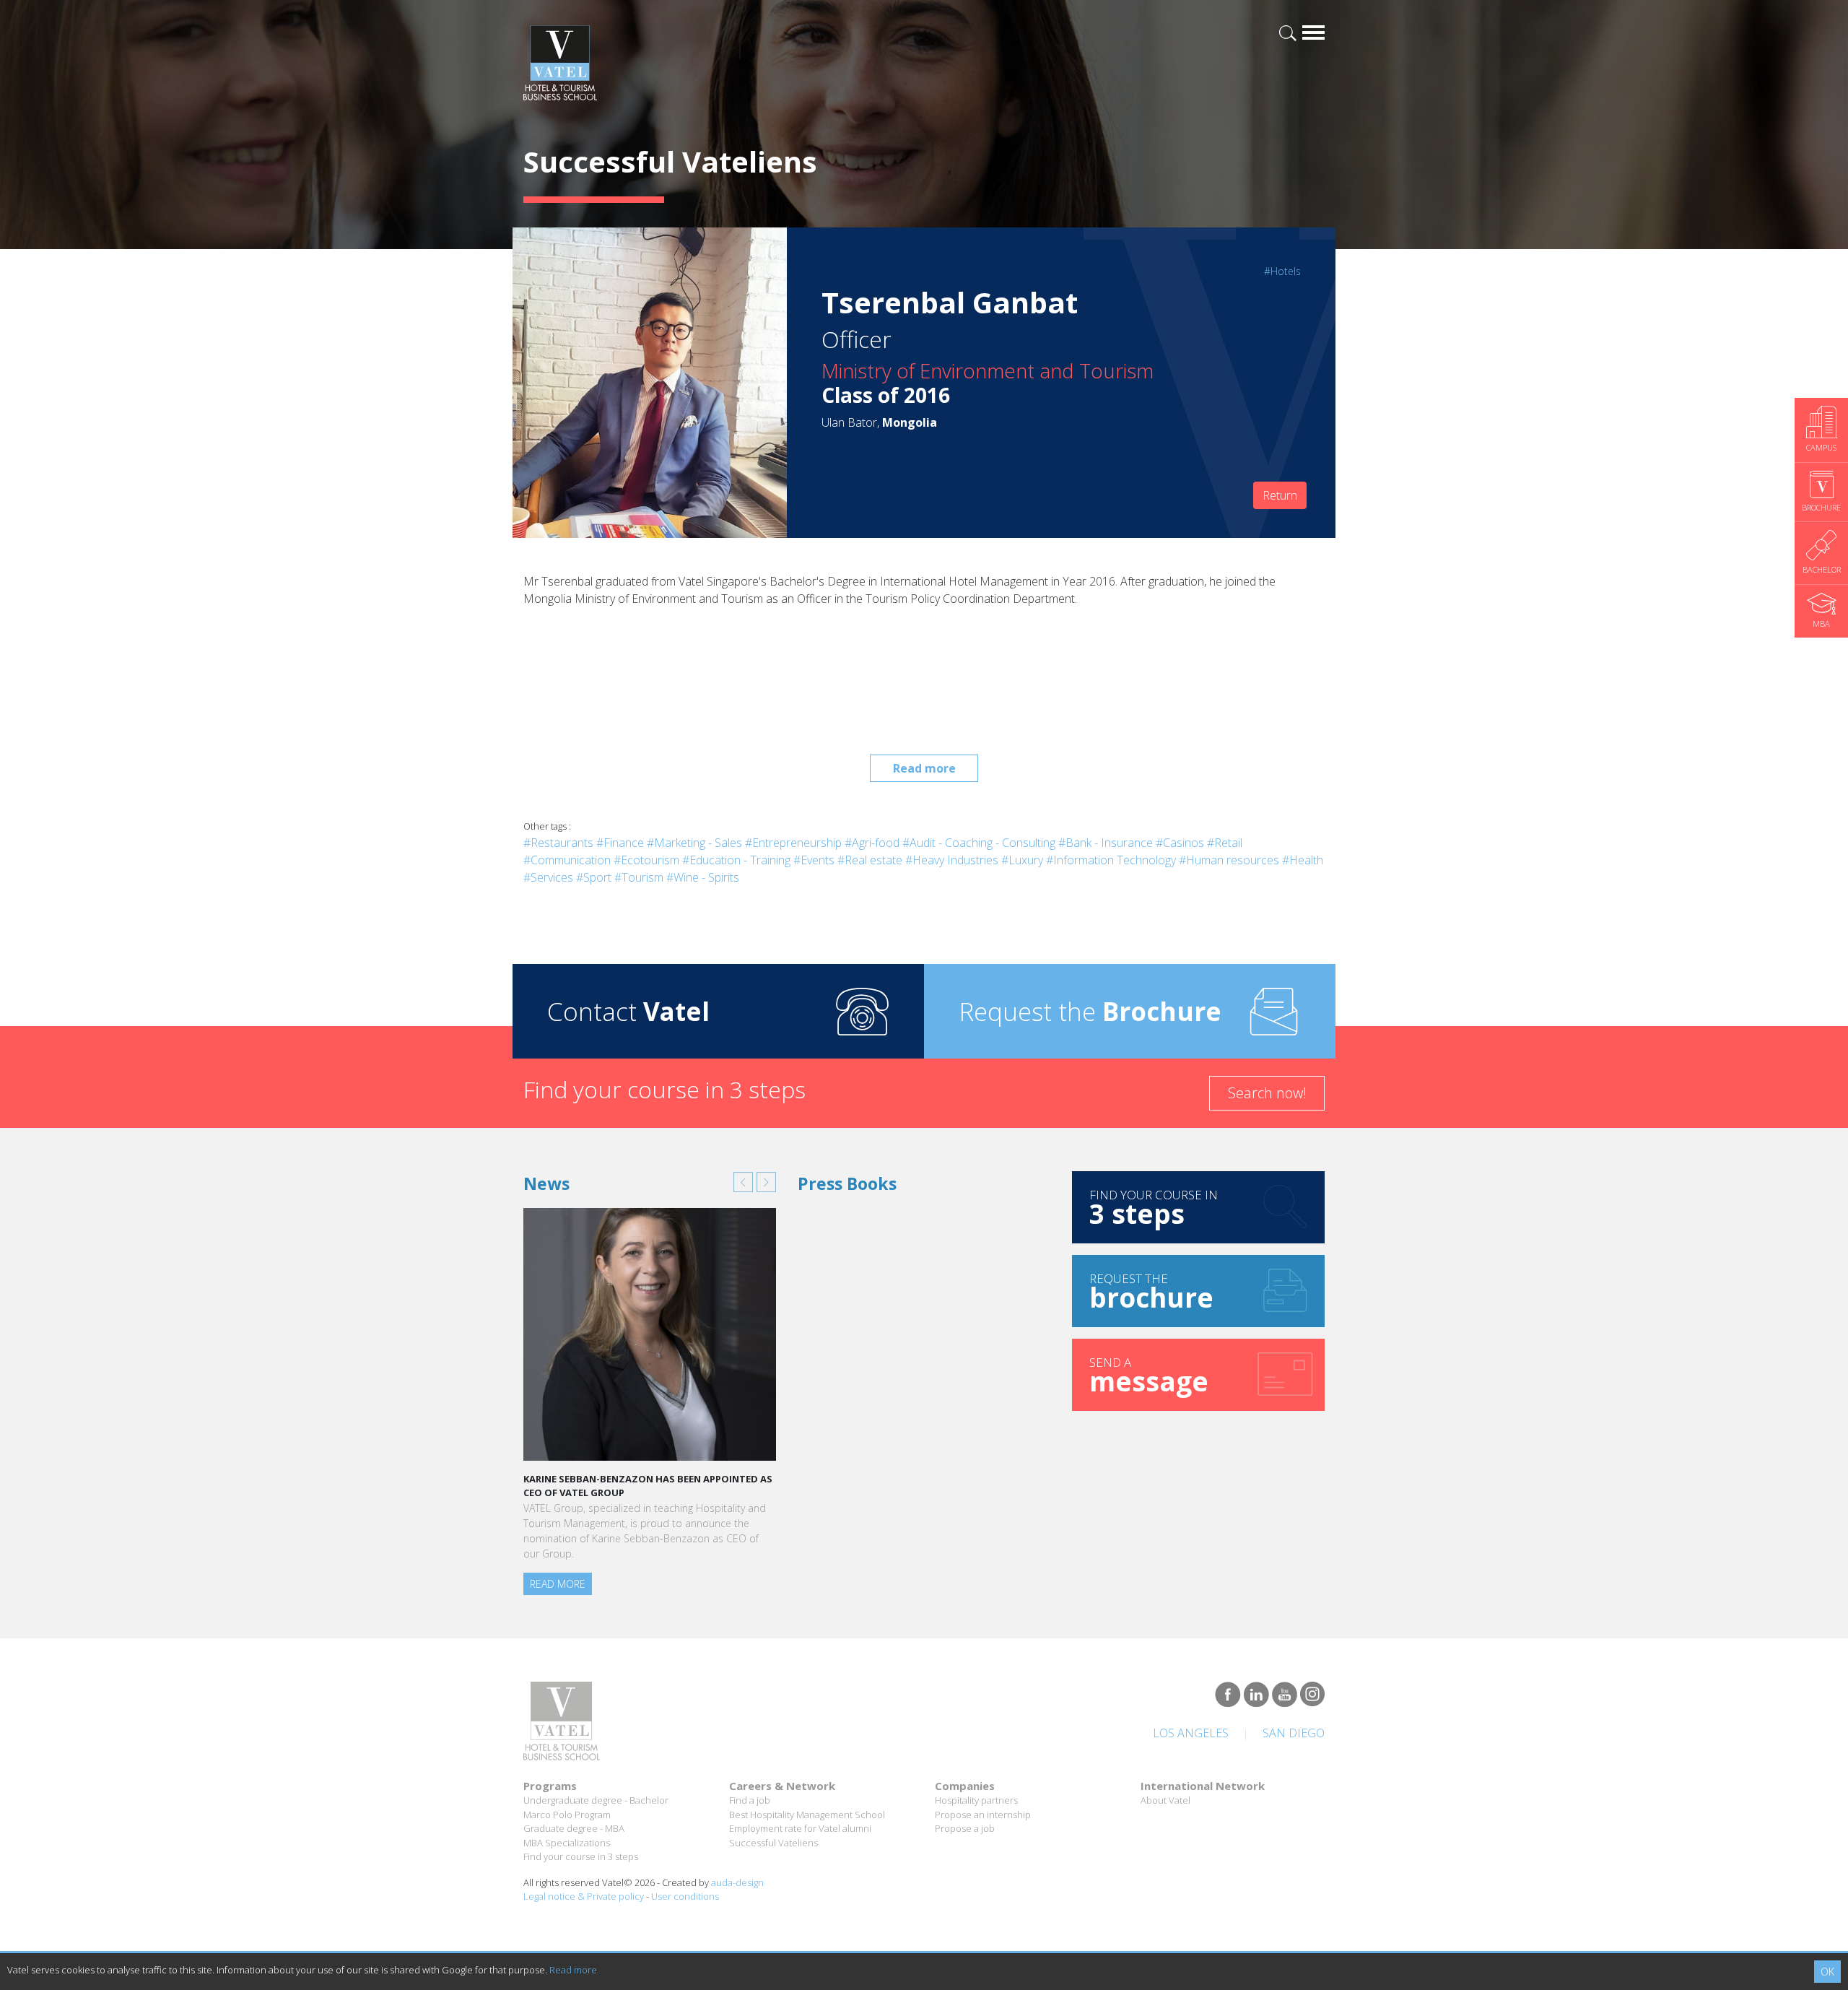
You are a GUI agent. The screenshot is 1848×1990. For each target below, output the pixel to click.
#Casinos (1180, 843)
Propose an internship (983, 1815)
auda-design (737, 1882)
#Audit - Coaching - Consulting (979, 843)
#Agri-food (872, 843)
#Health (1303, 860)
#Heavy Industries (952, 860)
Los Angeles (1191, 1733)
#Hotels (1282, 271)
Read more (924, 768)
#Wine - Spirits (703, 877)
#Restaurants (558, 843)
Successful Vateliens (773, 1843)
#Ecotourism (646, 860)
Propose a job (965, 1828)
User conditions (685, 1896)
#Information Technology (1111, 860)
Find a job (750, 1800)
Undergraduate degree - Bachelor (596, 1800)
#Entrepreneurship (793, 843)
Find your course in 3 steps (581, 1856)
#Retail (1225, 843)
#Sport (594, 877)
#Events (814, 860)
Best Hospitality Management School (807, 1815)
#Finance (620, 843)
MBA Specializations (567, 1843)
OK (1827, 1972)
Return (1280, 495)
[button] (743, 1182)
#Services (548, 877)
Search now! (1267, 1093)
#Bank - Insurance (1106, 843)
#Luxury (1022, 860)
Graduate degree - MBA (574, 1828)
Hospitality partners (976, 1800)
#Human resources (1229, 860)
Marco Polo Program (567, 1815)
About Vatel (1165, 1800)
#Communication (567, 860)
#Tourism (639, 877)
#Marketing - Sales (694, 843)
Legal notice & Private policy (584, 1896)
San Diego (1294, 1733)
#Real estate (870, 860)
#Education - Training (736, 860)
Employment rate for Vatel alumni (800, 1828)
